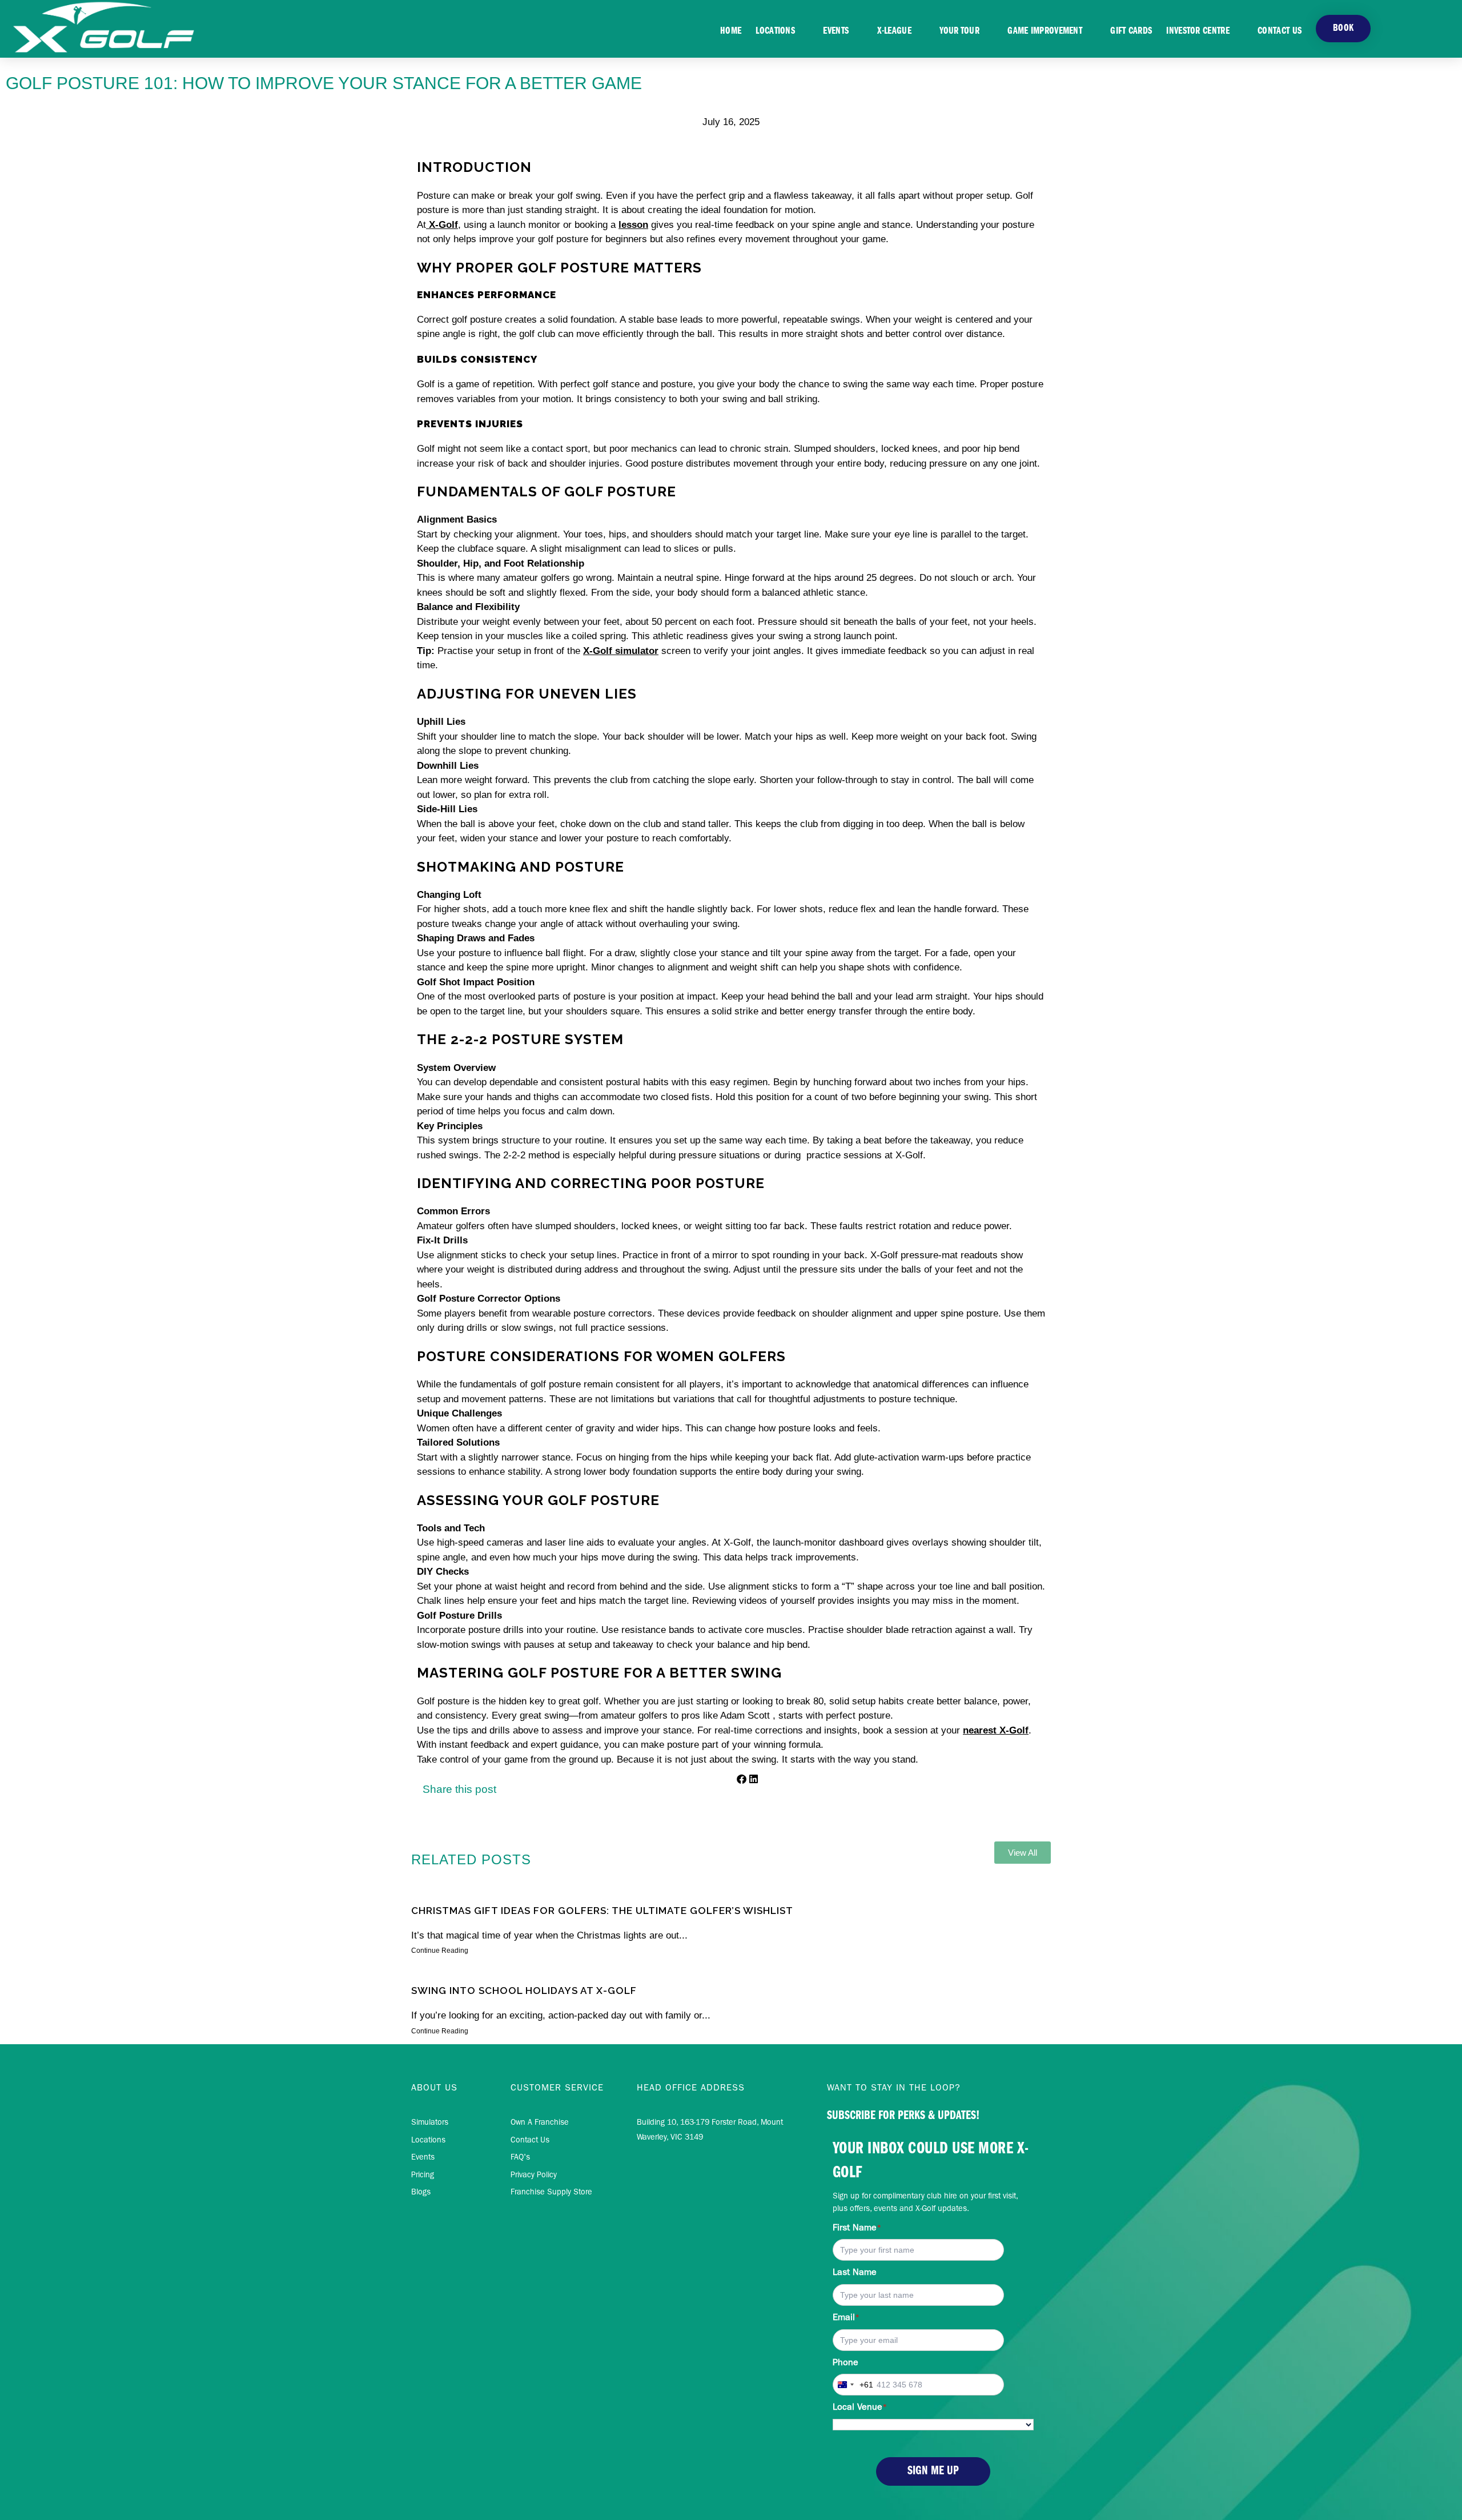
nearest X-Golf (996, 1730)
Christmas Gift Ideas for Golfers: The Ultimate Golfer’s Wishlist (602, 1911)
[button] (742, 1780)
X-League (894, 31)
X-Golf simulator (621, 651)
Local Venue (860, 2408)
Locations (775, 31)
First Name (857, 2229)
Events (836, 31)
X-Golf (442, 225)
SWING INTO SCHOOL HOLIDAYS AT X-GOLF (524, 1991)
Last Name (855, 2273)
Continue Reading (440, 1951)
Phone (846, 2363)
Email (846, 2318)
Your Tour (959, 31)
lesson (633, 225)
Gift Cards (1131, 31)
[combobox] (853, 2385)
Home (731, 31)
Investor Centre (1198, 31)
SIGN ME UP (933, 2471)
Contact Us (1280, 31)
